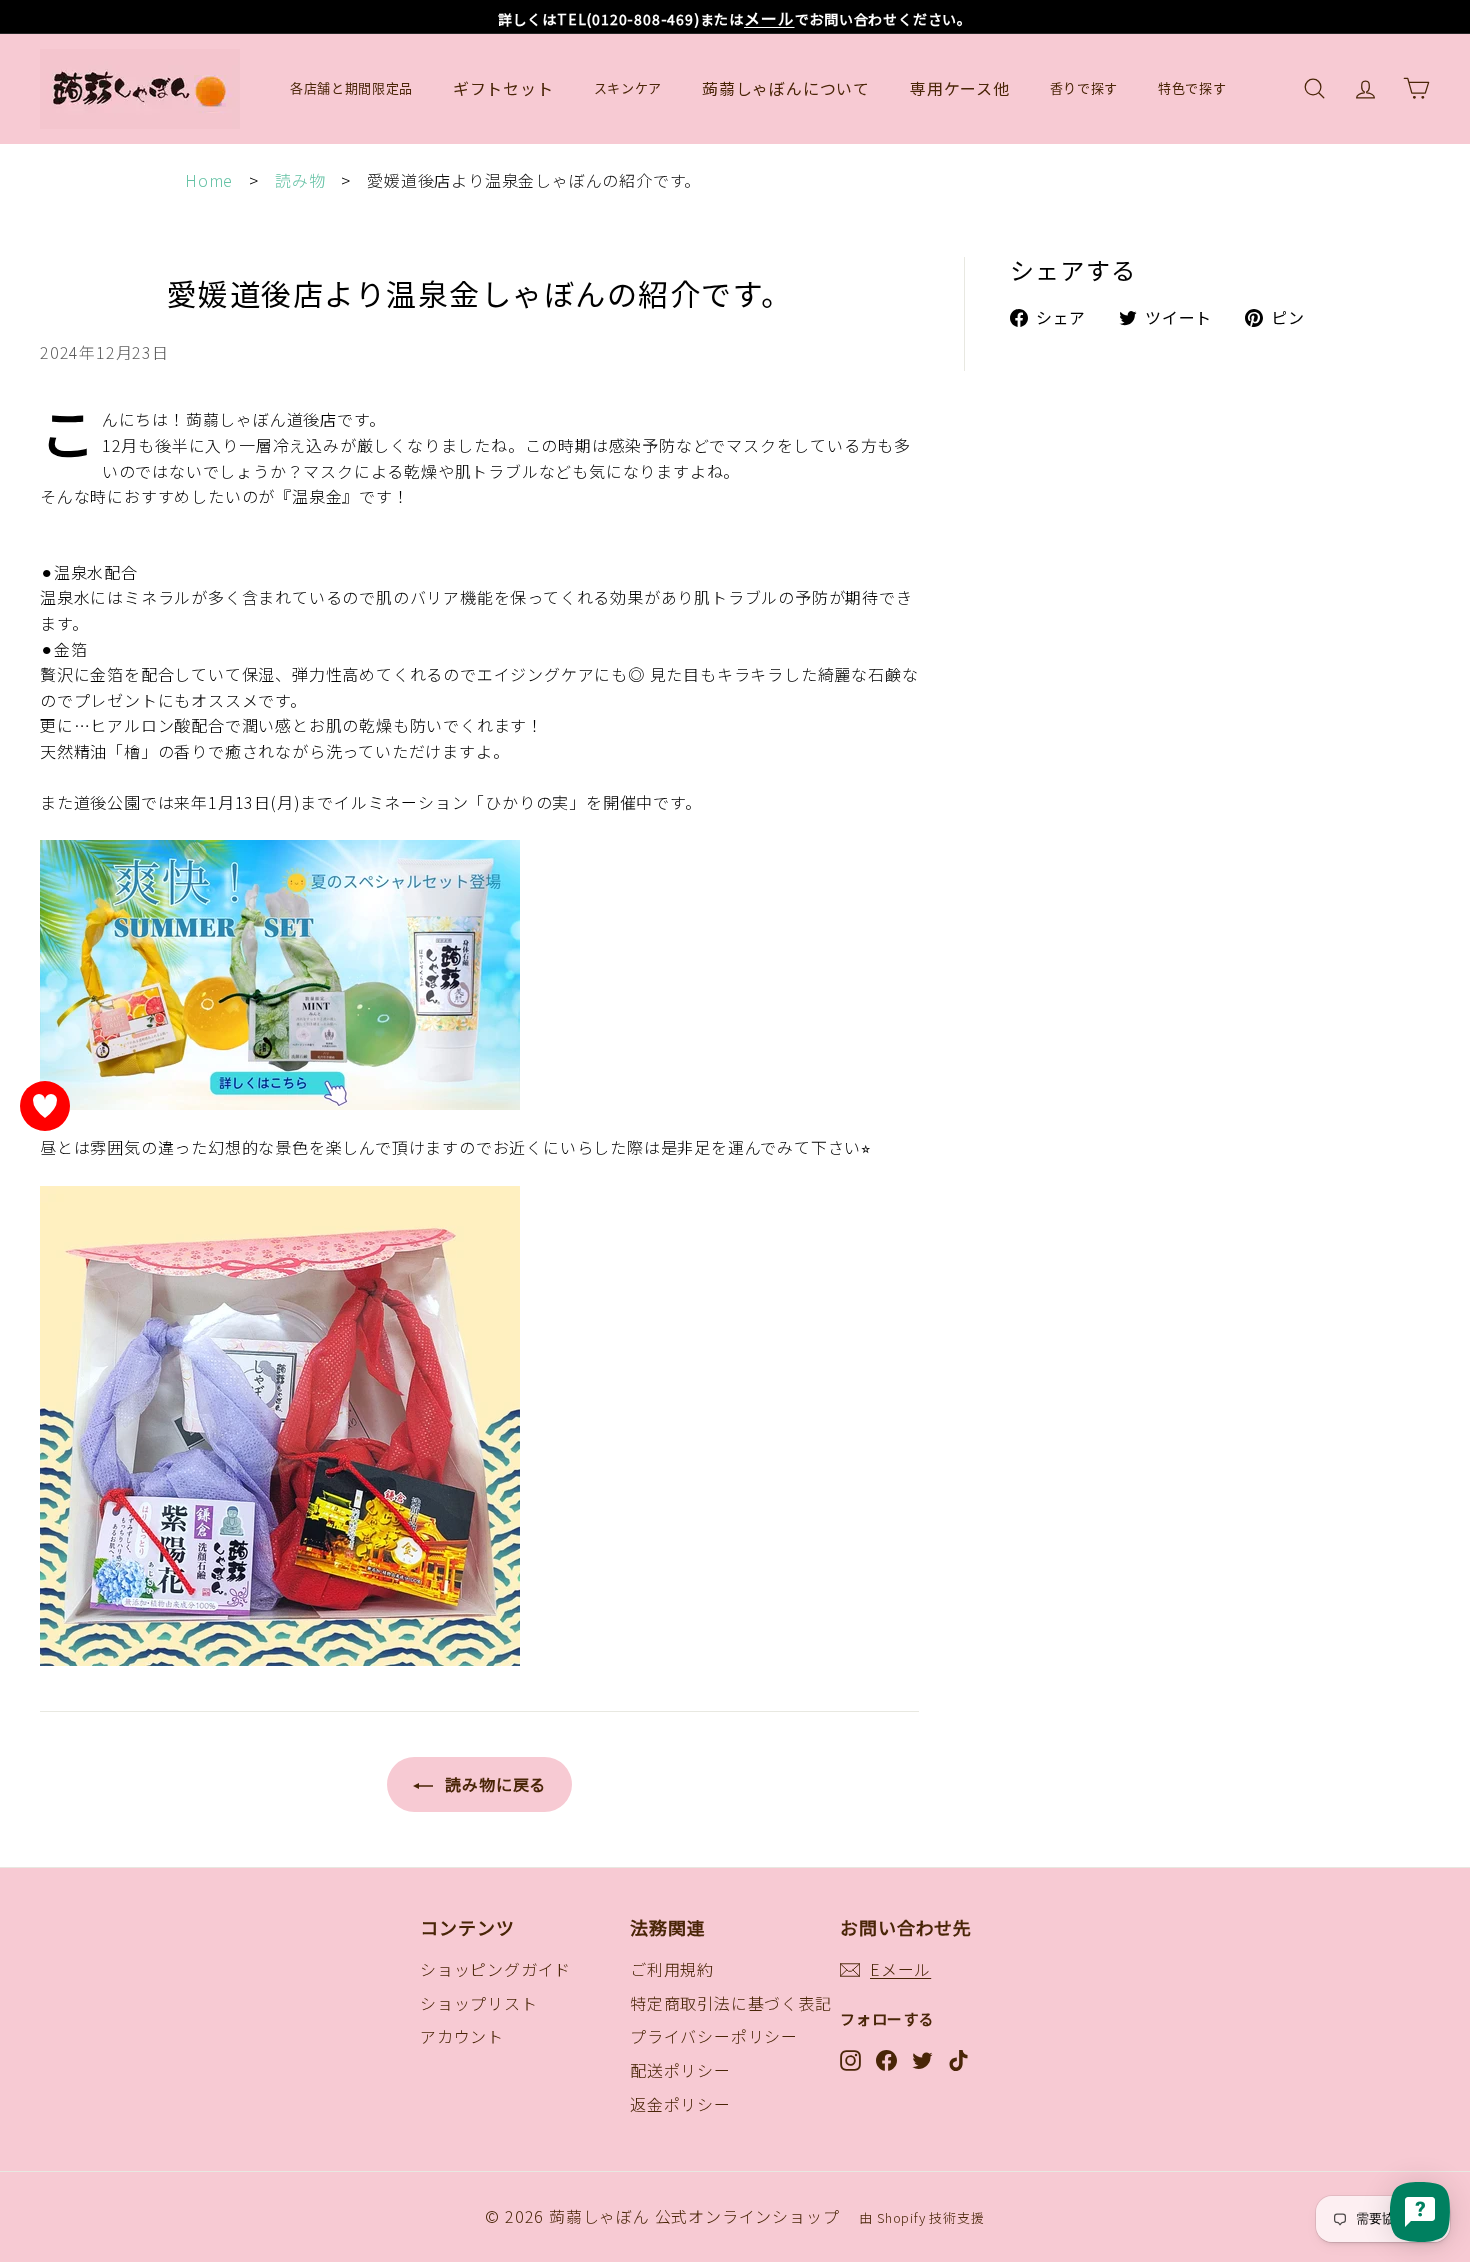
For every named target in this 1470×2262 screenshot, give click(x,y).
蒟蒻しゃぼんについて (786, 88)
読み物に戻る (494, 1784)
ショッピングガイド (495, 1969)
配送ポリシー (680, 2070)
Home (209, 180)
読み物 (300, 180)
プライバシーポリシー (714, 2036)
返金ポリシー (680, 2104)
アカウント (462, 2036)
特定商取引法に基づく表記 (731, 2003)
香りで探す (1084, 88)
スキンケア (628, 88)
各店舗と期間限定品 (351, 88)
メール (769, 18)
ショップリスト (479, 2003)
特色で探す (1192, 88)
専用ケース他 (960, 88)
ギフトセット (503, 88)
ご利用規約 (672, 1969)
